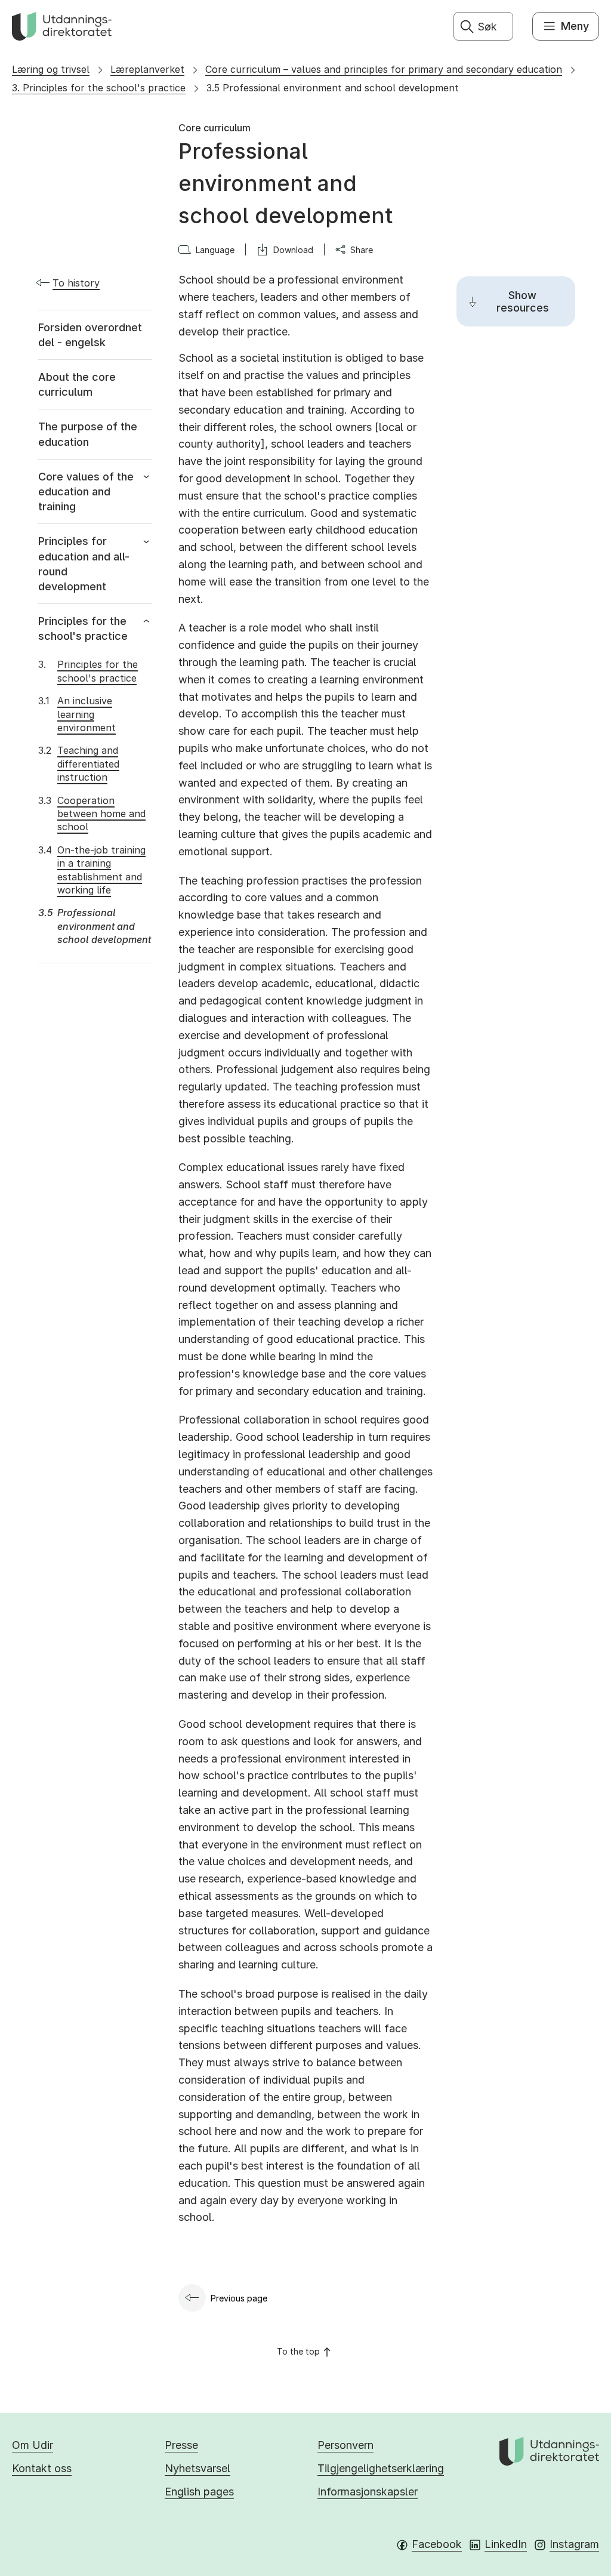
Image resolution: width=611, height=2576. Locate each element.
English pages (199, 2492)
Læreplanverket (147, 69)
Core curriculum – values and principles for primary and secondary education (384, 69)
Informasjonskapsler (368, 2492)
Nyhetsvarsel (198, 2468)
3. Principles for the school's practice (99, 88)
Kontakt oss (42, 2468)
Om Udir (33, 2445)
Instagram (574, 2544)
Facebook (437, 2544)
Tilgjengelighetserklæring (381, 2468)
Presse (181, 2445)
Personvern (345, 2445)
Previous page (239, 2298)
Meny (575, 26)
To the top (298, 2351)
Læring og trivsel (51, 69)
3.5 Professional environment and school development (333, 88)
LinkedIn (506, 2544)
